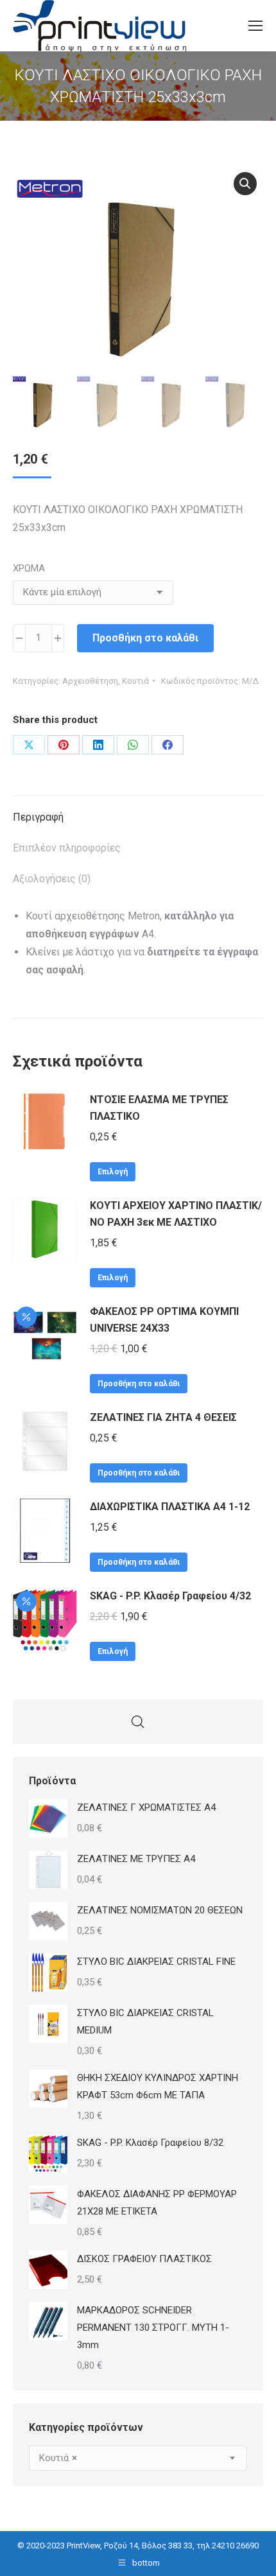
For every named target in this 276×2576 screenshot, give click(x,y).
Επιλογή (113, 1172)
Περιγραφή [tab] (38, 817)
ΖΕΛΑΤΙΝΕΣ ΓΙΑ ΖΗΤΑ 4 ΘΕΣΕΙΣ (163, 1417)
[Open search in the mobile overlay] (138, 1722)
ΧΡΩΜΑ (29, 568)
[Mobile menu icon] (255, 26)
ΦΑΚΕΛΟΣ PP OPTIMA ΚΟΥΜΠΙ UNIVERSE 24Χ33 (164, 1320)
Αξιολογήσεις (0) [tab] (52, 879)
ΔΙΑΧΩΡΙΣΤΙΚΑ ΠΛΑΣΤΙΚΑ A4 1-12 (170, 1507)
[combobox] (138, 2458)
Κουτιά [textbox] (58, 2458)
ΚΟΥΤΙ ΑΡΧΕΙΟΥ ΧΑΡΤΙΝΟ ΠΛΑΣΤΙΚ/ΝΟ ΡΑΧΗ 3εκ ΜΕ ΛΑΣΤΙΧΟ (176, 1214)
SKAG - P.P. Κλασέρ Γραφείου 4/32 (170, 1596)
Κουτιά (135, 681)
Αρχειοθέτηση (90, 681)
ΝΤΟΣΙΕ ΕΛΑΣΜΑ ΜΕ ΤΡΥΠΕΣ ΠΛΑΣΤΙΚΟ (159, 1108)
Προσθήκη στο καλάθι (145, 638)
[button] (245, 184)
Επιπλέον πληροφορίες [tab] (67, 848)
